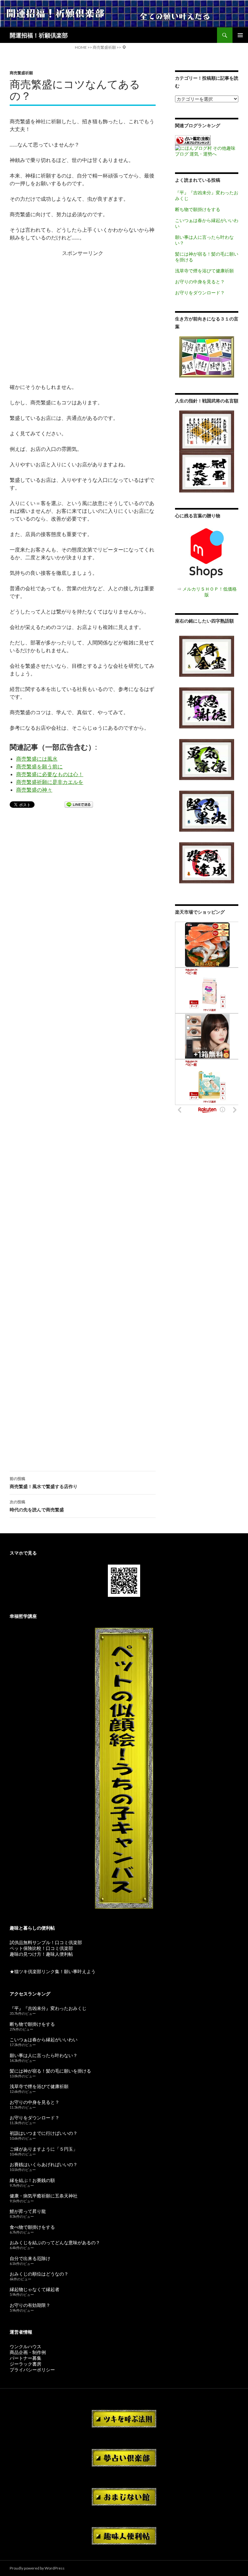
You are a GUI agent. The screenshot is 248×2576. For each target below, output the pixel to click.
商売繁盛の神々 (34, 790)
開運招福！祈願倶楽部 (39, 35)
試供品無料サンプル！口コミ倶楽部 (46, 1942)
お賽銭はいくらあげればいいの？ (44, 2164)
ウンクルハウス (26, 2346)
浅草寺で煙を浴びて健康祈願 (204, 271)
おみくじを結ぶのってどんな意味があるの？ (55, 2242)
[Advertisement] (83, 316)
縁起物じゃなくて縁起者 (35, 2289)
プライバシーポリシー (32, 2370)
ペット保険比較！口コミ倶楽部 (41, 1948)
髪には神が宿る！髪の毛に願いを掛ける (50, 2071)
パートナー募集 (26, 2358)
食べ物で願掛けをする (32, 2227)
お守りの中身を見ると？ (200, 282)
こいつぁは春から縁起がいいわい (44, 2039)
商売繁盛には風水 (37, 759)
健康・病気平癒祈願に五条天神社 (44, 2196)
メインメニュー (240, 35)
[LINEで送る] (79, 805)
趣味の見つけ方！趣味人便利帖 (41, 1954)
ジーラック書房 (26, 2364)
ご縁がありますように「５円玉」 (44, 2149)
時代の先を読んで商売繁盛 (37, 1506)
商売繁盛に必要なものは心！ (50, 774)
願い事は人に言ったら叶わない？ (44, 2055)
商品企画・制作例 (28, 2352)
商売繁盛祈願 (21, 73)
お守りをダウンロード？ (200, 293)
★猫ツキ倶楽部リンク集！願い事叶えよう (53, 1971)
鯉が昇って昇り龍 (28, 2211)
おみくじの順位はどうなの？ (39, 2274)
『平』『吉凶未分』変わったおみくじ (48, 2008)
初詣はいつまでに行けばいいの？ (44, 2133)
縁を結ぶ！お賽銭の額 (32, 2180)
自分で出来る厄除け (30, 2258)
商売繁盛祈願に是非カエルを (50, 782)
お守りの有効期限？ (30, 2305)
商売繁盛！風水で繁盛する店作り (44, 1483)
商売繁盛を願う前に (39, 766)
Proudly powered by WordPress (37, 2568)
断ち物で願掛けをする (198, 209)
